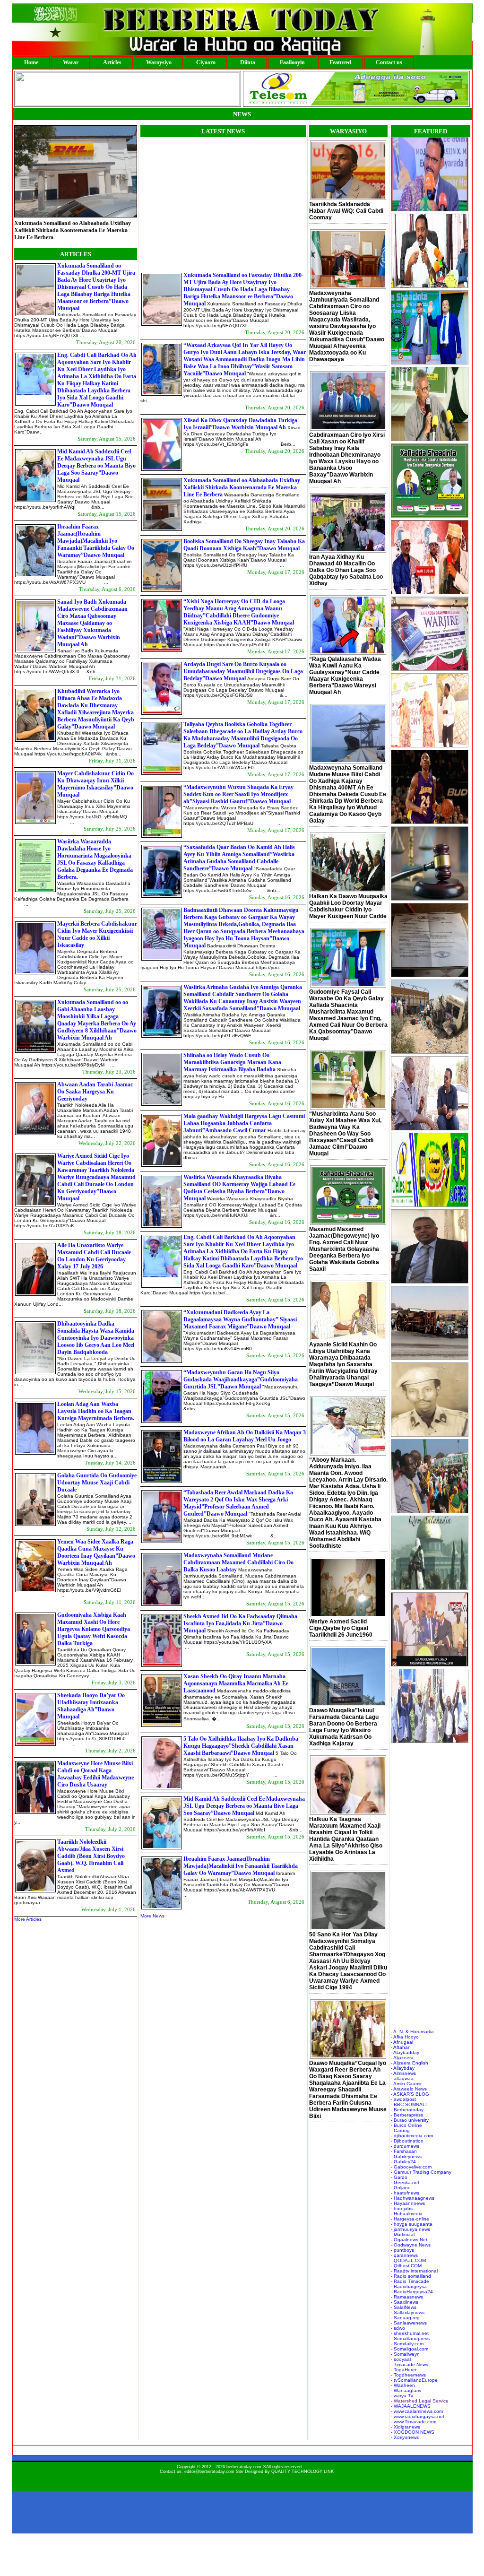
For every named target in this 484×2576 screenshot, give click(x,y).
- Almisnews (403, 2073)
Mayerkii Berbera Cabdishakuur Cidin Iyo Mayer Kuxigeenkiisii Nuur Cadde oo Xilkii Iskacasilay (97, 934)
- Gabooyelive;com (411, 2167)
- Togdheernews (408, 2375)
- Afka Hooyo (405, 2037)
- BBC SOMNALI (409, 2104)
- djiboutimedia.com (412, 2136)
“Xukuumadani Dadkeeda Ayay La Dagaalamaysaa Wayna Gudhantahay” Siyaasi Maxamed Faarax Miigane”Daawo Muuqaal (240, 1319)
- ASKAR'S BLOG (410, 2094)
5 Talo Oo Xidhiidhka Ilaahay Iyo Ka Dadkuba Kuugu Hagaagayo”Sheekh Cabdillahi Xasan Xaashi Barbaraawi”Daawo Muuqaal (241, 1746)
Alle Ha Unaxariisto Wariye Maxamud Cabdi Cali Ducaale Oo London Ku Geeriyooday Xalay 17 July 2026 (94, 1256)
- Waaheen (403, 2385)
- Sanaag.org (405, 2318)
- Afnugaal (402, 2042)
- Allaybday (403, 2068)
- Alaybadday (405, 2052)
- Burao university (410, 2120)
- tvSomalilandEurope (414, 2380)
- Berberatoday (407, 2110)
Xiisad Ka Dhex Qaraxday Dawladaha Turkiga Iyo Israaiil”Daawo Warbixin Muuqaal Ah (240, 424)
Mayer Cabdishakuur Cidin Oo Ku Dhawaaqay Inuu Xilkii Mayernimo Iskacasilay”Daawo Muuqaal (95, 784)
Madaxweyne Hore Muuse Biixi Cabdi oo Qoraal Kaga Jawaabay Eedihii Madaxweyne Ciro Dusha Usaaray (95, 1774)
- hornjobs (402, 2208)
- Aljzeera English (410, 2063)
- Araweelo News (409, 2089)
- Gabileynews (406, 2156)
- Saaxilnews (405, 2302)
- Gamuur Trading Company (421, 2172)
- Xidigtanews (406, 2427)
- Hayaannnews (408, 2203)
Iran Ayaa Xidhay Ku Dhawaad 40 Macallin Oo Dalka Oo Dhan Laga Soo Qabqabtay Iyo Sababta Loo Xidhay (346, 570)
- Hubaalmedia (407, 2214)
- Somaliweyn (405, 2354)
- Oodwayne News (411, 2245)
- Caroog (400, 2130)
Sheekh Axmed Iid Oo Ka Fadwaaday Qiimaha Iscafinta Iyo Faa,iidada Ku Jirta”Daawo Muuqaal (240, 1623)
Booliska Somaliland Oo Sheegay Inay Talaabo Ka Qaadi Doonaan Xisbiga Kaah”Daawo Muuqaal (75, 221)
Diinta (248, 62)
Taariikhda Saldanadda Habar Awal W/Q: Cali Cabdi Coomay (346, 211)
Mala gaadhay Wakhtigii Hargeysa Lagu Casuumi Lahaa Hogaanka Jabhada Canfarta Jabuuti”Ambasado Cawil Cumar (244, 1123)
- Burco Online (406, 2125)
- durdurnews (405, 2146)
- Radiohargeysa (409, 2286)
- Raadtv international (414, 2271)
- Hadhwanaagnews (413, 2198)
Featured (340, 62)
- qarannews (404, 2255)
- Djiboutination (407, 2141)
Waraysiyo (159, 62)
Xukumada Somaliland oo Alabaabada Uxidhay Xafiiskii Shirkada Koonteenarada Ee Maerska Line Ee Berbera (242, 487)
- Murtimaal (403, 2234)
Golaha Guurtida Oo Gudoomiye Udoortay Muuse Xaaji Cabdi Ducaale (97, 1483)
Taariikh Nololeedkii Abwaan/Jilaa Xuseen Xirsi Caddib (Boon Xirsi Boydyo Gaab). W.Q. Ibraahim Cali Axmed (91, 1856)
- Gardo (399, 2177)
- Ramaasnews (407, 2297)
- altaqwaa (402, 2078)
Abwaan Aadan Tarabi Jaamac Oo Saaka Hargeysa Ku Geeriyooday (95, 1092)
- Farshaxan (404, 2151)
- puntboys (402, 2250)
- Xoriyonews (405, 2437)
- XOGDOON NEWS (413, 2432)
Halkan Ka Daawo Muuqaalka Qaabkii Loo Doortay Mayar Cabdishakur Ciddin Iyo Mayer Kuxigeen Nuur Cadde (348, 906)
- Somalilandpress (410, 2338)
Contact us (389, 62)
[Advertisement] (220, 203)
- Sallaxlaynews (408, 2312)
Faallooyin (292, 62)
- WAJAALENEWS (411, 2406)
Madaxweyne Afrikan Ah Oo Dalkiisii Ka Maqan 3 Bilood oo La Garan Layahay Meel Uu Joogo (245, 1436)
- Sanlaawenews (409, 2323)
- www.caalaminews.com (417, 2411)
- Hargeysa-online (410, 2219)
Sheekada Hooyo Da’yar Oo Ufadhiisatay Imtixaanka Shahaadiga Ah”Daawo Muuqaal (91, 1706)
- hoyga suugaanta (412, 2224)
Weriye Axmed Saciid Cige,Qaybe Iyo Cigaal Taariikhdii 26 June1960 (341, 1628)
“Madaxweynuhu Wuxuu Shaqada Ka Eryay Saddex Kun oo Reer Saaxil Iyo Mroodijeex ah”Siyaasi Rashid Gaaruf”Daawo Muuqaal (238, 794)
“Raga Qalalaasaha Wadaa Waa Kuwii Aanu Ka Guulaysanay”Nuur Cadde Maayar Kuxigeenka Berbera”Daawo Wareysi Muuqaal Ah (345, 676)
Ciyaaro (206, 62)
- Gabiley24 (403, 2162)
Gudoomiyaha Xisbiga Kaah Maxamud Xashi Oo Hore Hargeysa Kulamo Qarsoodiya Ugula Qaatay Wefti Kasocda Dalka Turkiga (94, 1629)
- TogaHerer (404, 2370)
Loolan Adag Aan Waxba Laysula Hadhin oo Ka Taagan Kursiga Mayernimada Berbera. (96, 1411)
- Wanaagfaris (406, 2390)
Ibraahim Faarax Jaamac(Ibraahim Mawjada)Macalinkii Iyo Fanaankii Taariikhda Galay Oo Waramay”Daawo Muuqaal (96, 541)
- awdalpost (403, 2099)
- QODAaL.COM (408, 2260)
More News (152, 1916)
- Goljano (401, 2188)
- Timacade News (410, 2364)
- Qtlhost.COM (406, 2266)
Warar (71, 62)
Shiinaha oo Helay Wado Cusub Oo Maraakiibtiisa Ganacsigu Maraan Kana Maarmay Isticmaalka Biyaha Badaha (232, 1062)
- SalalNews (404, 2307)
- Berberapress (407, 2115)
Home (31, 62)
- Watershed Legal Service (420, 2401)
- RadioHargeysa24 (412, 2292)
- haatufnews (405, 2193)
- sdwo (398, 2328)
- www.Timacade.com (414, 2422)
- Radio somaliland (411, 2276)
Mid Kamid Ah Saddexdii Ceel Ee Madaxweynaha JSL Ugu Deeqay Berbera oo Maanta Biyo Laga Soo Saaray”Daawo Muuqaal (96, 466)
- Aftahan (401, 2047)
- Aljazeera (402, 2058)
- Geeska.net (405, 2182)
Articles (112, 62)
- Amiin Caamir (406, 2084)
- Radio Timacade (410, 2281)
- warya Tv (402, 2396)
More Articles (28, 1919)
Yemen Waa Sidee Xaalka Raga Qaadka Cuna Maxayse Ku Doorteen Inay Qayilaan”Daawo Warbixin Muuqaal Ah (96, 1552)
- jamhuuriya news (411, 2229)
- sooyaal (401, 2359)
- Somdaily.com (407, 2344)
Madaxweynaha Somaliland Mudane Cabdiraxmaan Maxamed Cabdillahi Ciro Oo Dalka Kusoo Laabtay (238, 1562)
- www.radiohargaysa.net (418, 2416)
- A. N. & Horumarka (412, 2032)
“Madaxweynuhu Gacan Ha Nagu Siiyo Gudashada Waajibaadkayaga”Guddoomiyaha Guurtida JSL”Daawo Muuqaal (241, 1379)
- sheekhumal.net (410, 2333)
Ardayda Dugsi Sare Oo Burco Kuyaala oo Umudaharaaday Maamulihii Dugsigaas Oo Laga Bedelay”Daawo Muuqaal (243, 671)
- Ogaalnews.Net (409, 2240)
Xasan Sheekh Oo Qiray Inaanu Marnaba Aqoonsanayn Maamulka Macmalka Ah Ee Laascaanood (236, 1683)
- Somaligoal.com (410, 2349)
